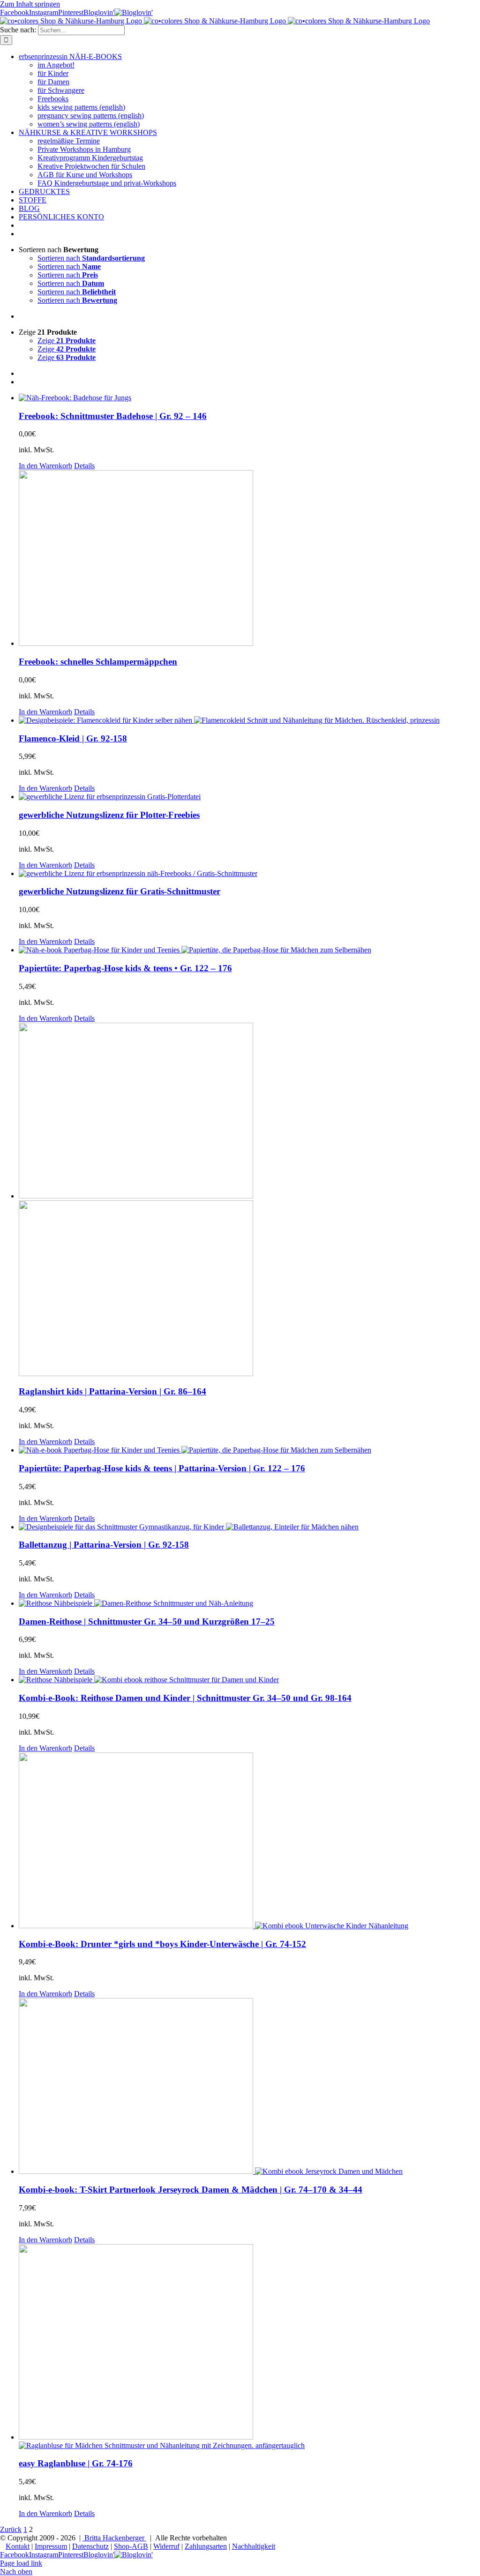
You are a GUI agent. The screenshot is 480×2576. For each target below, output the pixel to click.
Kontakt (18, 2546)
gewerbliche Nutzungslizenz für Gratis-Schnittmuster (120, 891)
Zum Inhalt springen (30, 4)
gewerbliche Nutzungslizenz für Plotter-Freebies (109, 815)
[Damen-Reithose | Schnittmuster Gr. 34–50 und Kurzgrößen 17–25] (249, 1603)
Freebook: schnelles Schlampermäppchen (98, 662)
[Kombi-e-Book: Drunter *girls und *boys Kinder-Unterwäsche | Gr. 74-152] (249, 1841)
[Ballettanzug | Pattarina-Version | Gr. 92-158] (249, 1527)
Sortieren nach (91, 258)
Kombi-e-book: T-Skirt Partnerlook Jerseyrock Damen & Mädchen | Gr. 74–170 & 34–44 (191, 2190)
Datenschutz (90, 2546)
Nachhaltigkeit (254, 2546)
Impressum (51, 2546)
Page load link (21, 2563)
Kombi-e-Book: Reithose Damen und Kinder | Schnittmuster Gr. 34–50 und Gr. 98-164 (185, 1698)
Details (84, 466)
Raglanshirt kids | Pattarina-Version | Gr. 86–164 (112, 1391)
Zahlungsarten (206, 2546)
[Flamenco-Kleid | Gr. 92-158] (249, 720)
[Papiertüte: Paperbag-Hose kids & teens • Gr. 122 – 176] (249, 950)
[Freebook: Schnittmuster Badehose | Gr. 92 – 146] (249, 398)
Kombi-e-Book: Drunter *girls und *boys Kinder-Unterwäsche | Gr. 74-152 (162, 1944)
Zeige (67, 341)
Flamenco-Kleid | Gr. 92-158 (73, 738)
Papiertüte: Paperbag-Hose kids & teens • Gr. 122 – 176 (125, 968)
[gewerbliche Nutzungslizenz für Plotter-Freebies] (249, 797)
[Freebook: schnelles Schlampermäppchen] (249, 559)
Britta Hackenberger (114, 2538)
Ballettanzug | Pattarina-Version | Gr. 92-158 (104, 1545)
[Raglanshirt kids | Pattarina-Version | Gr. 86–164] (249, 1200)
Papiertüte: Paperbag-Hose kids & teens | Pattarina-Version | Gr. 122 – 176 (162, 1468)
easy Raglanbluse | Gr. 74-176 (76, 2463)
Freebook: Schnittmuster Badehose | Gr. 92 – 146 (113, 416)
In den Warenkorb (45, 466)
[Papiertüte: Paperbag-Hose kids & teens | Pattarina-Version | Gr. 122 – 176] (249, 1450)
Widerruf (166, 2546)
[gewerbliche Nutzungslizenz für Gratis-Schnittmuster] (249, 874)
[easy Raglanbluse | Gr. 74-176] (249, 2347)
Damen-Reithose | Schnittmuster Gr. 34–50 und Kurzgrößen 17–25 (147, 1621)
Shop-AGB (131, 2546)
